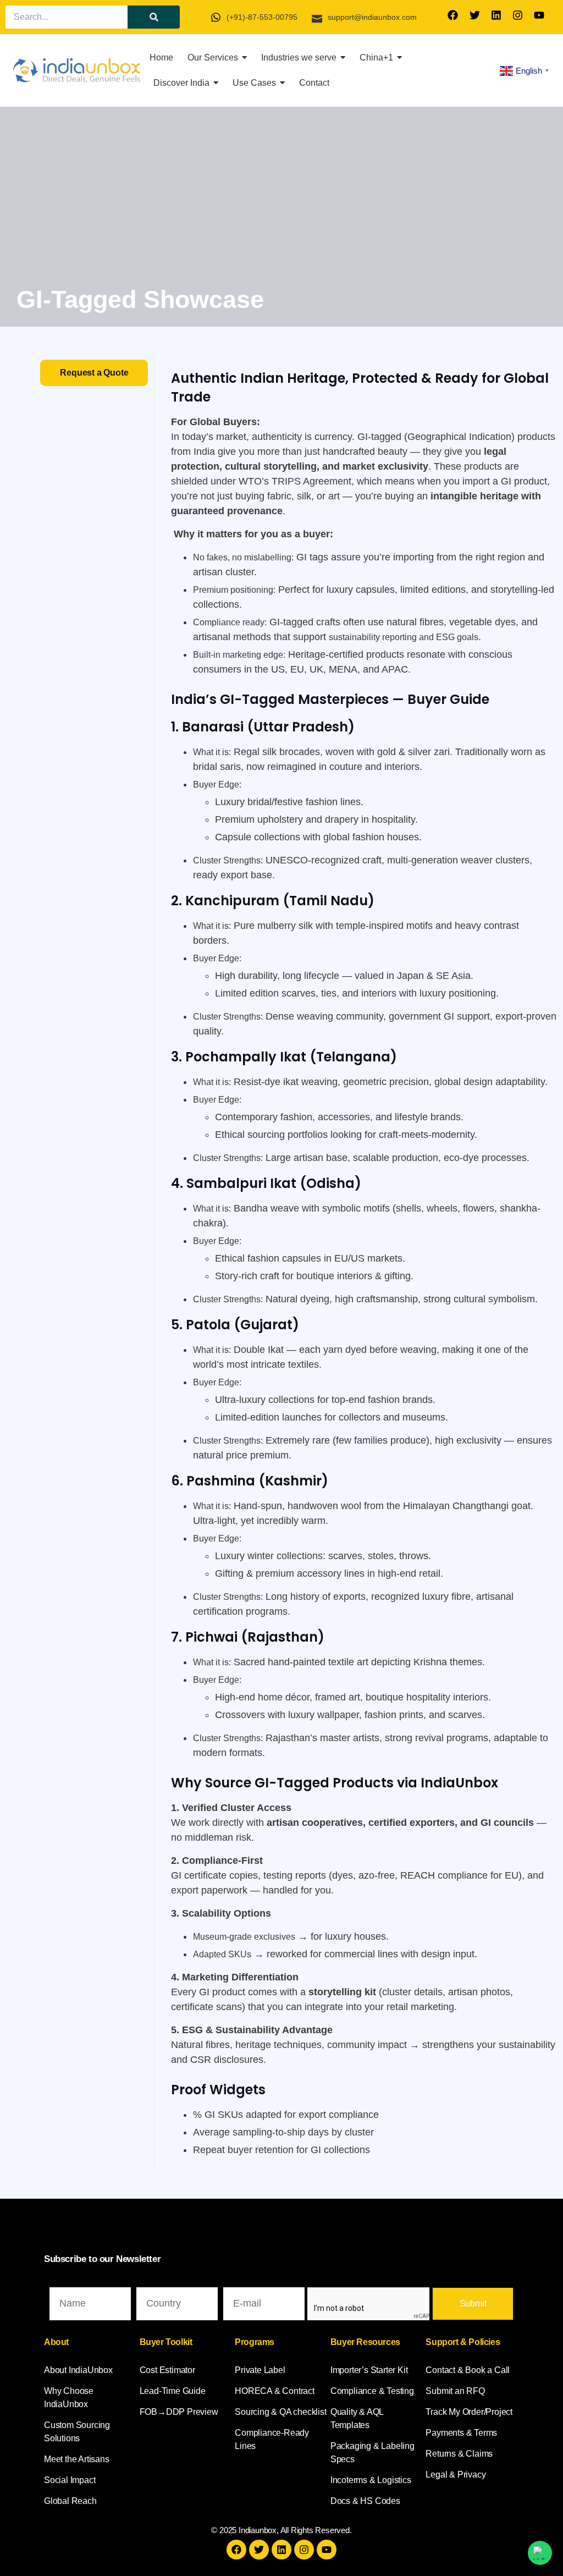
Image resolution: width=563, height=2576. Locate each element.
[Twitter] (474, 15)
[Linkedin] (496, 15)
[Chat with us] (540, 2553)
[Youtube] (539, 15)
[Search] (154, 17)
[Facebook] (453, 15)
